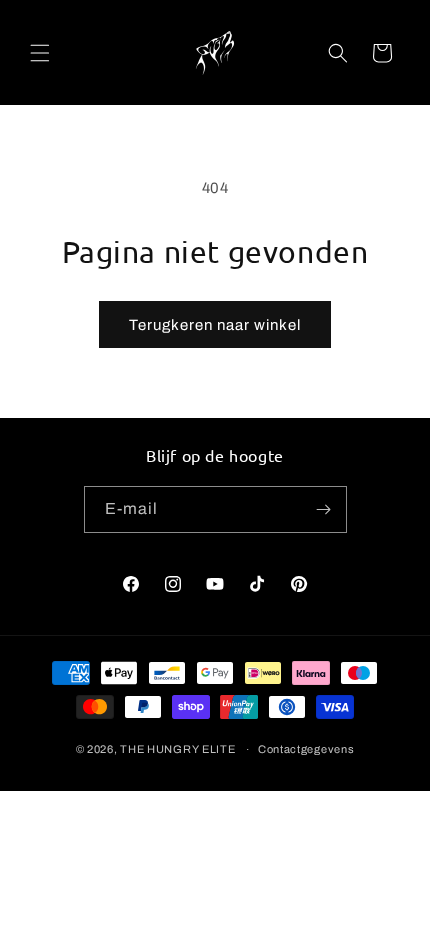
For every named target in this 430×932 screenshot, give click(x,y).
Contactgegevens (306, 749)
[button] (40, 53)
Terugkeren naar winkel (215, 325)
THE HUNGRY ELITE (177, 749)
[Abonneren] (324, 509)
